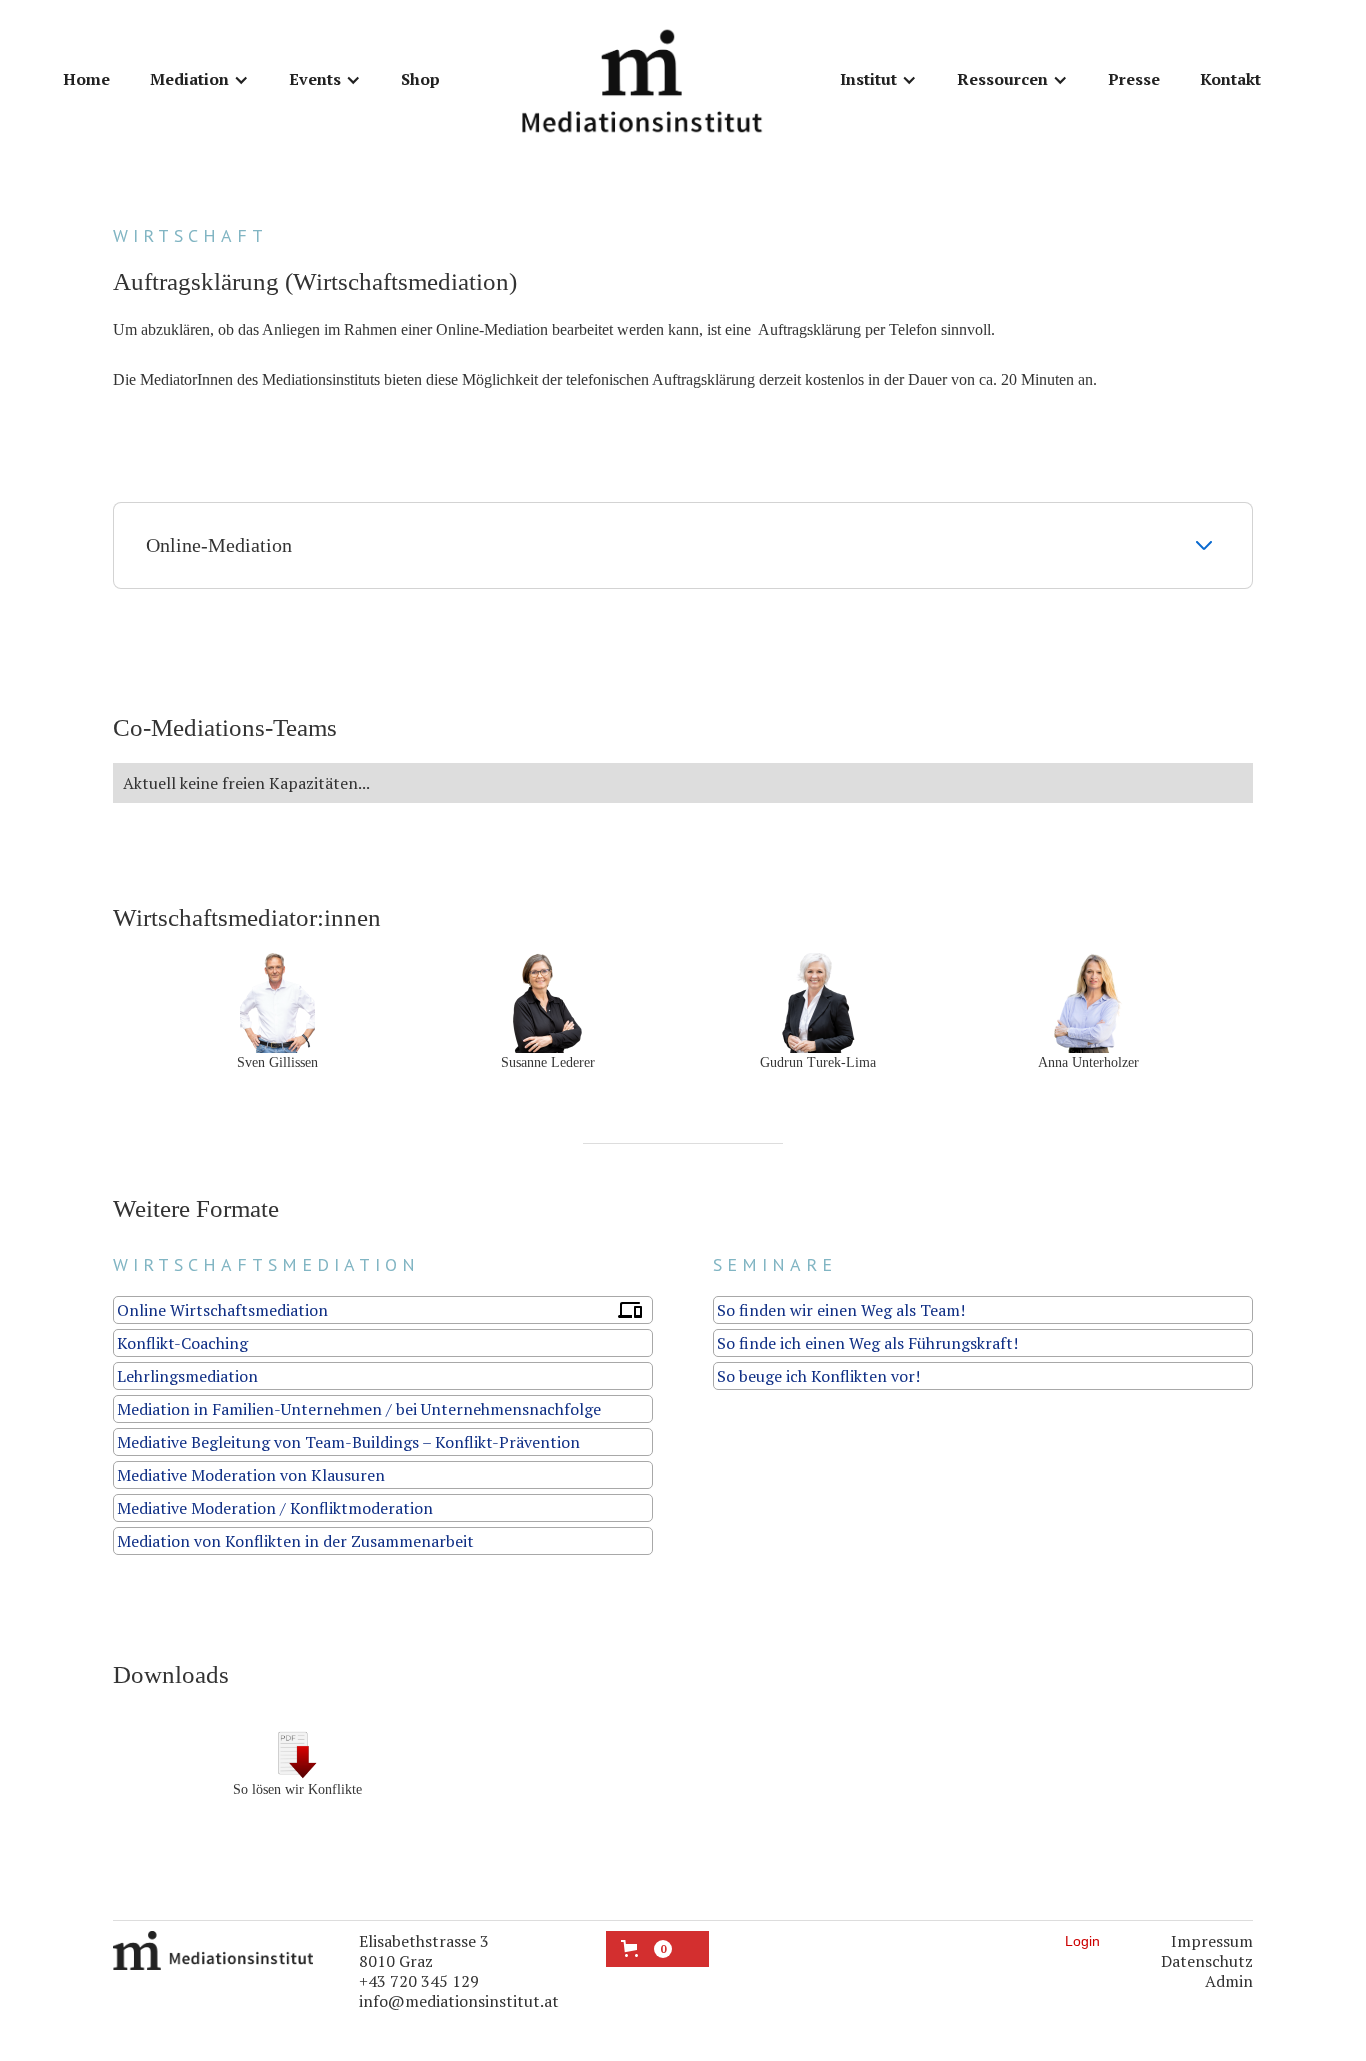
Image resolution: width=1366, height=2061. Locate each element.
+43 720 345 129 (419, 1981)
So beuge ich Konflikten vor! (818, 1376)
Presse (1134, 79)
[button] (199, 80)
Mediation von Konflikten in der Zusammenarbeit (295, 1541)
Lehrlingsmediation (187, 1376)
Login (1082, 1941)
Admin (1229, 1981)
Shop (420, 79)
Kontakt (1230, 79)
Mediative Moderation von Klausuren (251, 1475)
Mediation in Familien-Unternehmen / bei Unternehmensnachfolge (359, 1409)
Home (86, 79)
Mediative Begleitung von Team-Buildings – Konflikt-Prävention (348, 1442)
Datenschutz (1207, 1961)
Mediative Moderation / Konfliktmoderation (275, 1508)
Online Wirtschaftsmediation (222, 1310)
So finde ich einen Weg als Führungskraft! (867, 1343)
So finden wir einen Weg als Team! (841, 1310)
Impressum (1212, 1941)
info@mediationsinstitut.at (459, 2001)
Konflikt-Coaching (182, 1343)
